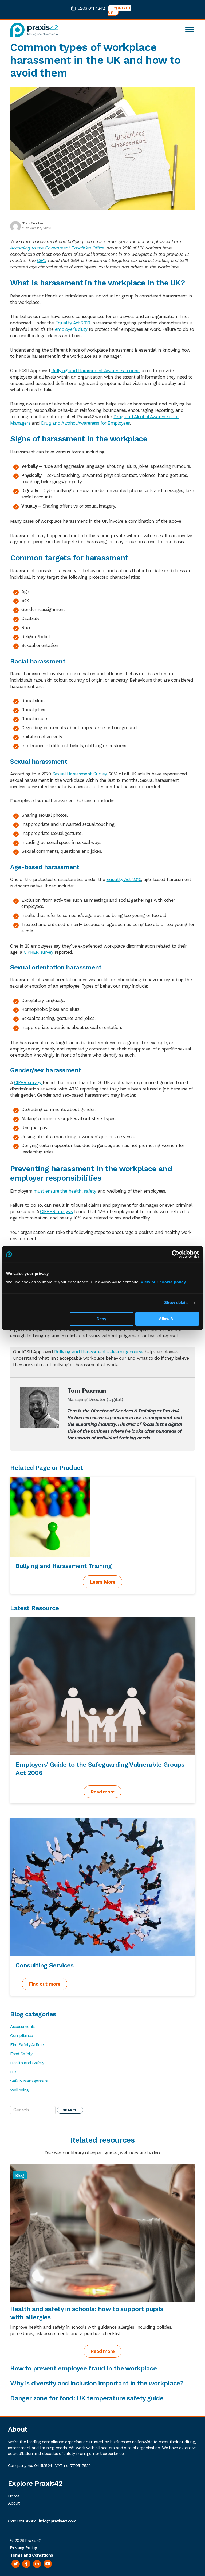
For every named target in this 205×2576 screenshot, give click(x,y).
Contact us (119, 10)
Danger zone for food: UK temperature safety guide (87, 2398)
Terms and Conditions (31, 2555)
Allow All (167, 1319)
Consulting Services (44, 1965)
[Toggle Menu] (190, 30)
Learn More (102, 1582)
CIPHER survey (39, 952)
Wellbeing (19, 2090)
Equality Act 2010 (73, 323)
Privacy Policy (23, 2548)
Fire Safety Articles (28, 2045)
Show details (176, 1303)
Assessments (23, 2026)
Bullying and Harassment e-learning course (99, 1352)
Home (14, 2496)
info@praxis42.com (58, 2521)
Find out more (45, 1984)
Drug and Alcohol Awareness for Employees (86, 423)
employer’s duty (71, 329)
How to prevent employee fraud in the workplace (84, 2368)
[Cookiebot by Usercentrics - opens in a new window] (176, 1254)
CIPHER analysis (56, 1211)
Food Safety (21, 2054)
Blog (20, 2175)
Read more (103, 1792)
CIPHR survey (28, 1082)
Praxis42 (33, 2540)
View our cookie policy (163, 1282)
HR (13, 2072)
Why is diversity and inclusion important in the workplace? (97, 2383)
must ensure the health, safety (65, 1191)
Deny (101, 1319)
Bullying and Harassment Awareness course (96, 371)
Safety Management (29, 2081)
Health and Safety (27, 2063)
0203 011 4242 (91, 8)
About (14, 2503)
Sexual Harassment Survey (80, 774)
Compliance (21, 2036)
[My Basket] (74, 9)
